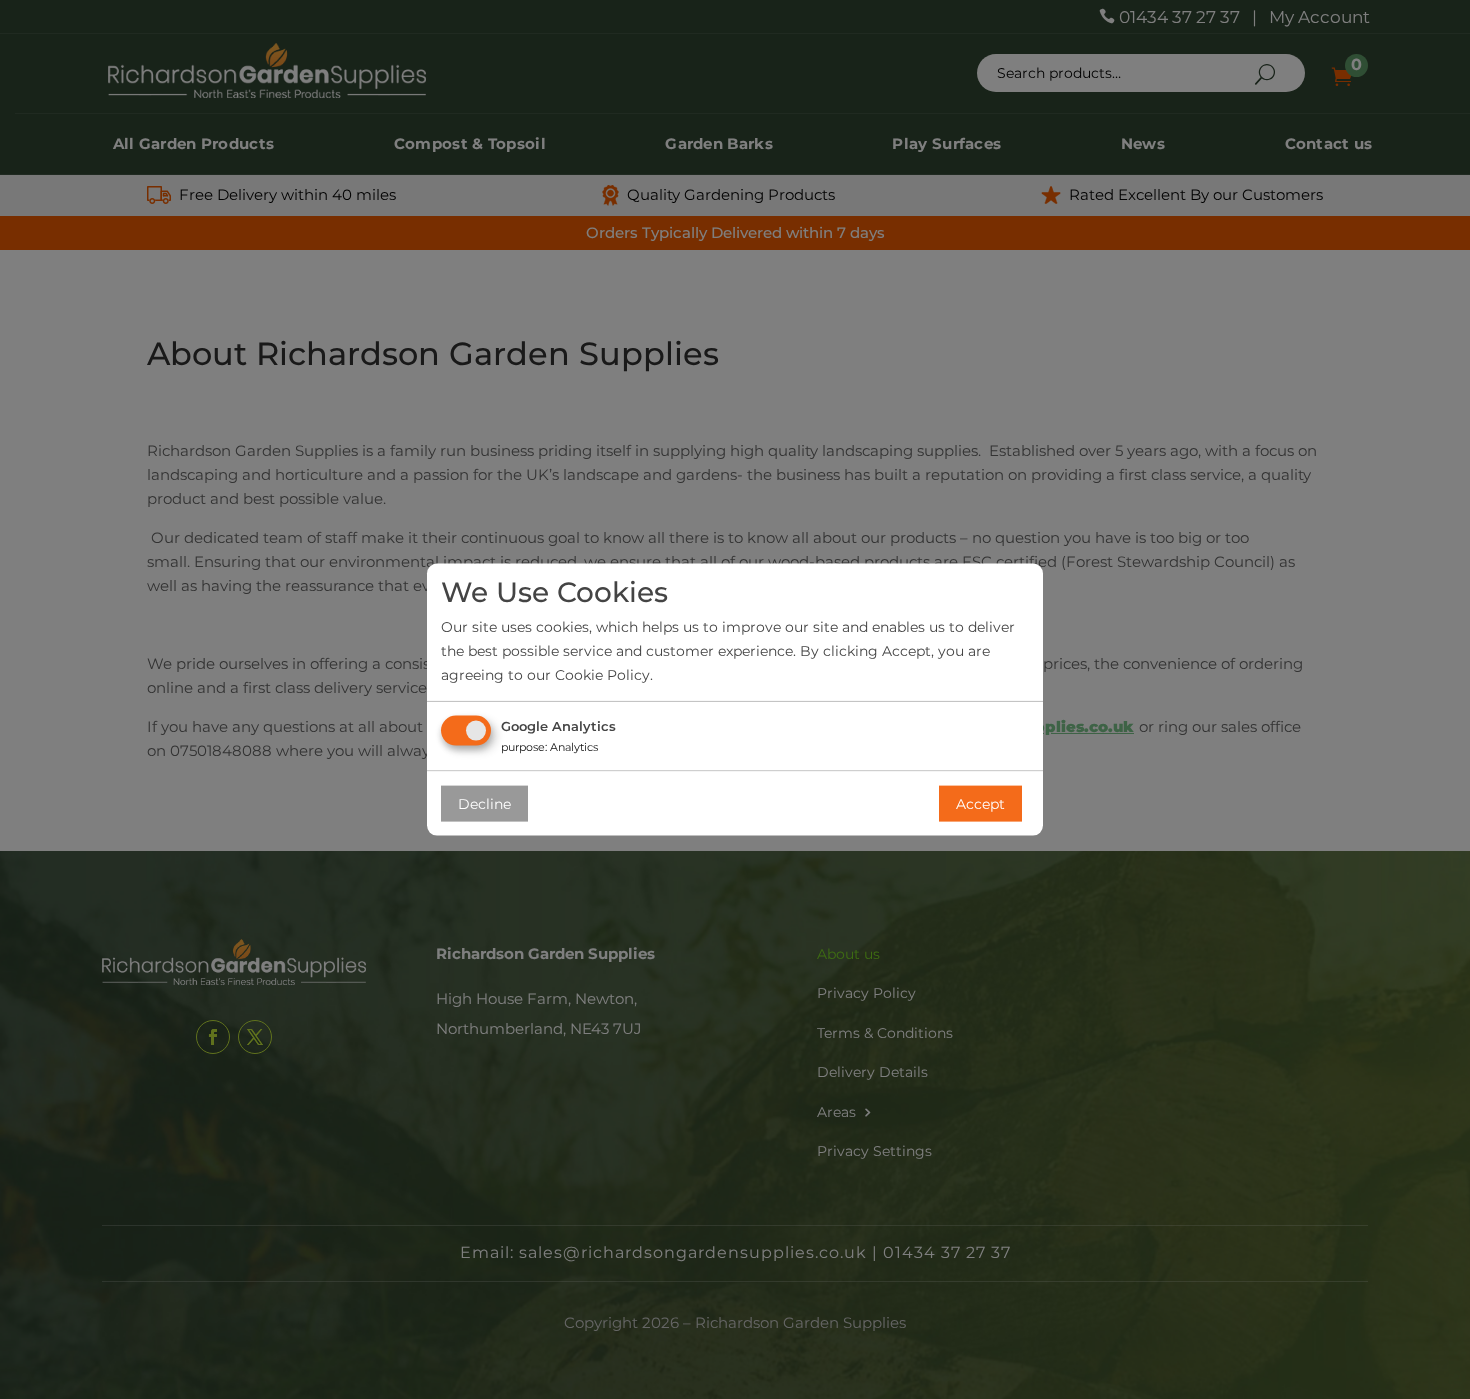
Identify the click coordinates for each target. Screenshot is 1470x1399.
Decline (484, 804)
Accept (980, 804)
